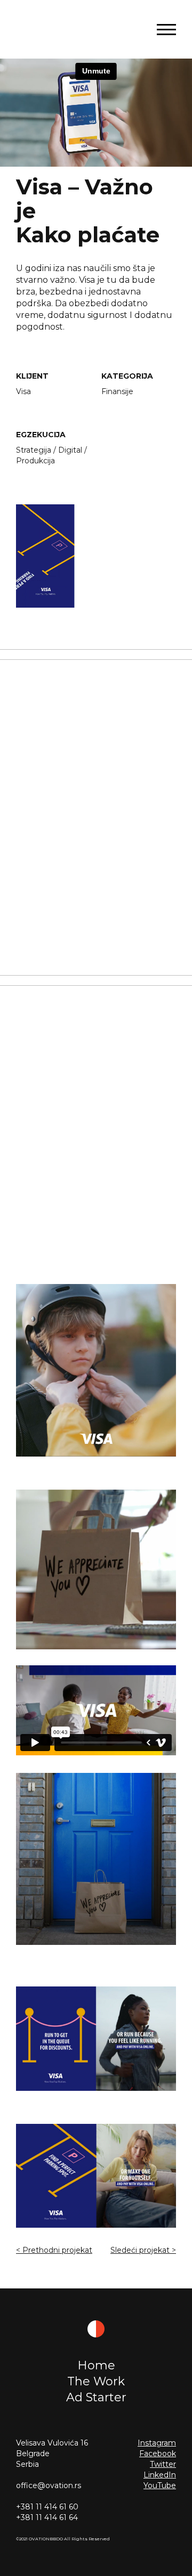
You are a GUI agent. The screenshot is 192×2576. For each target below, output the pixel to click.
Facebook (158, 2454)
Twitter (163, 2464)
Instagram (157, 2443)
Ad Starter (96, 2397)
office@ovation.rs (49, 2485)
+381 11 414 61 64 (47, 2517)
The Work (96, 2381)
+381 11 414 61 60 (47, 2507)
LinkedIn (160, 2475)
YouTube (160, 2485)
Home (96, 2365)
